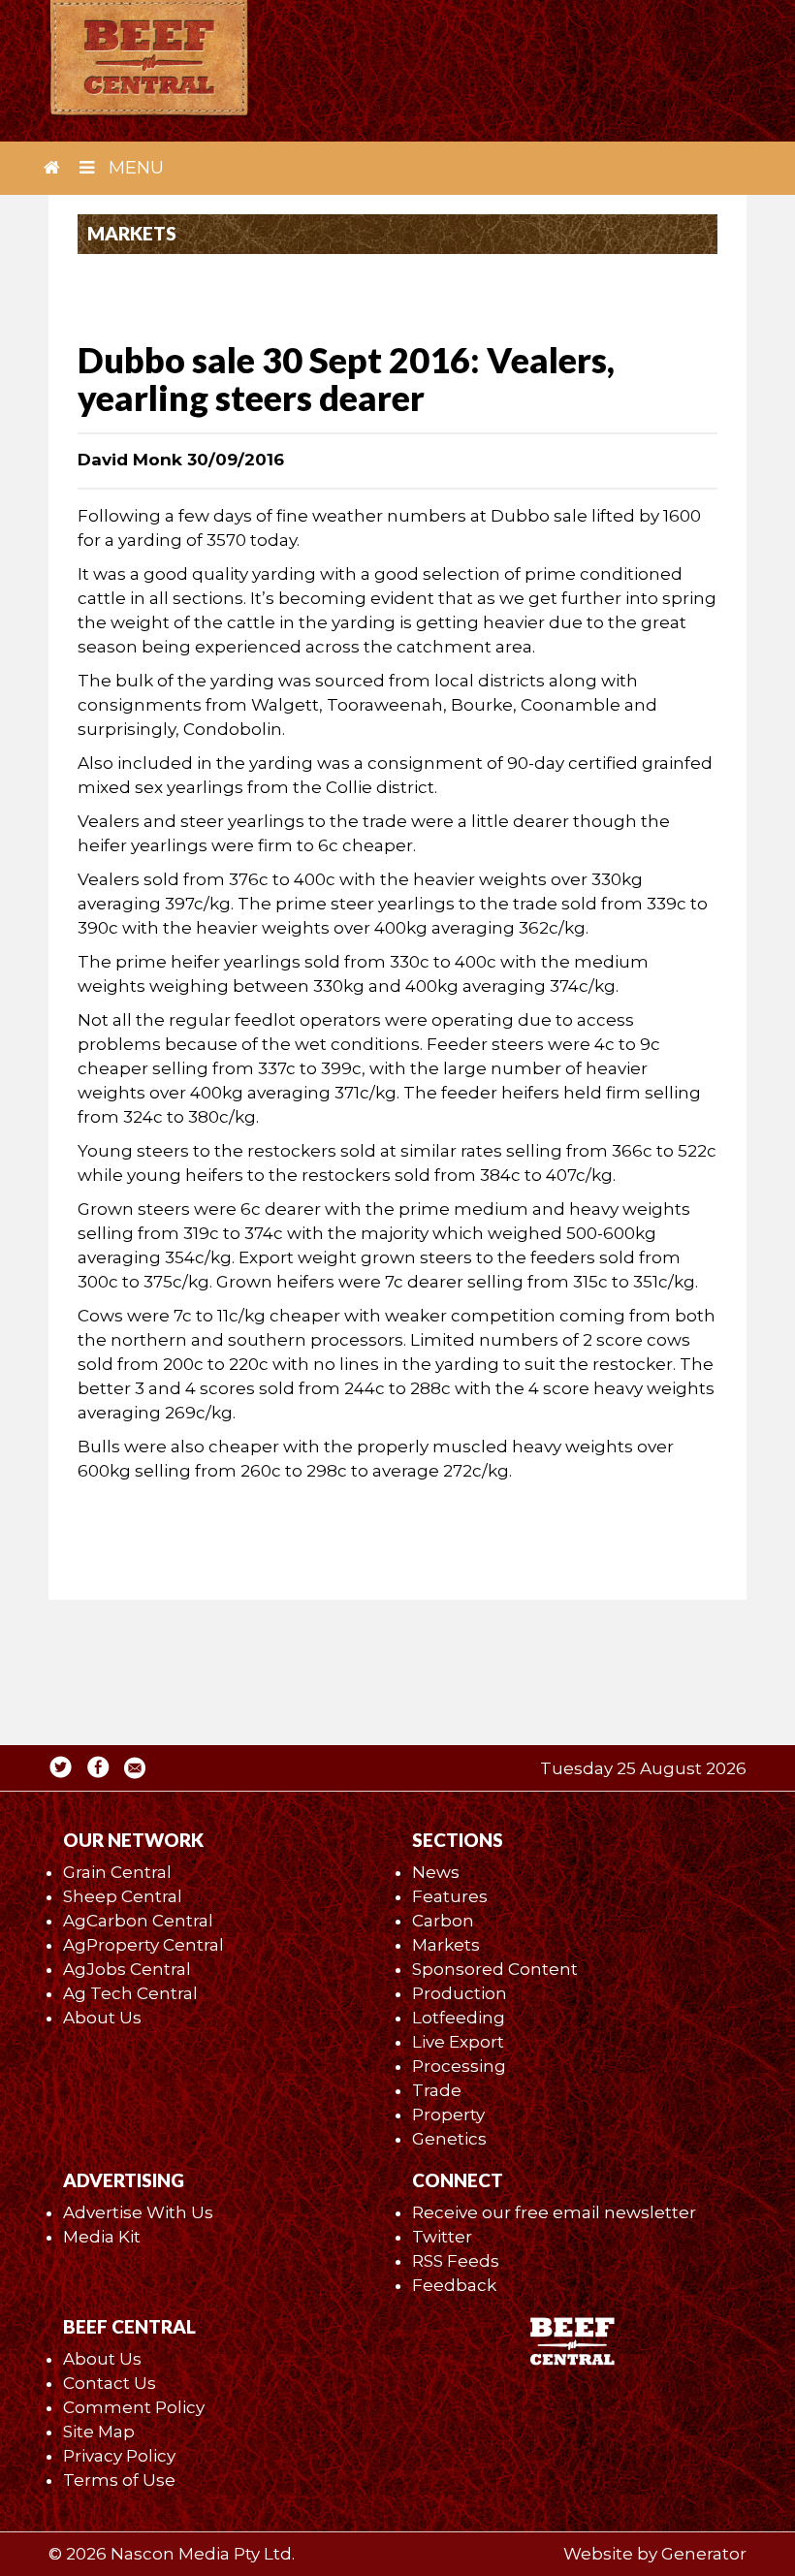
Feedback (454, 2285)
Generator (704, 2554)
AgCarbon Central (138, 1921)
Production (460, 1993)
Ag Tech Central (130, 1993)
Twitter (442, 2237)
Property (448, 2115)
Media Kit (102, 2237)
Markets (446, 1945)
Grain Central (117, 1872)
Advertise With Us (138, 2212)
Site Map (99, 2432)
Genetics (449, 2139)
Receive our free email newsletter (554, 2212)
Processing (459, 2066)
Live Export (458, 2042)
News (436, 1872)
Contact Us (110, 2383)
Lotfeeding (459, 2018)
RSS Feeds (456, 2261)
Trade (437, 2090)
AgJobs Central (127, 1969)
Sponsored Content (495, 1969)
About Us (102, 2018)
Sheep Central (123, 1896)
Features (450, 1896)
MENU (134, 168)
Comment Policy (134, 2407)
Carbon (443, 1921)
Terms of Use (119, 2480)
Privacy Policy (119, 2456)
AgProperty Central (143, 1945)
